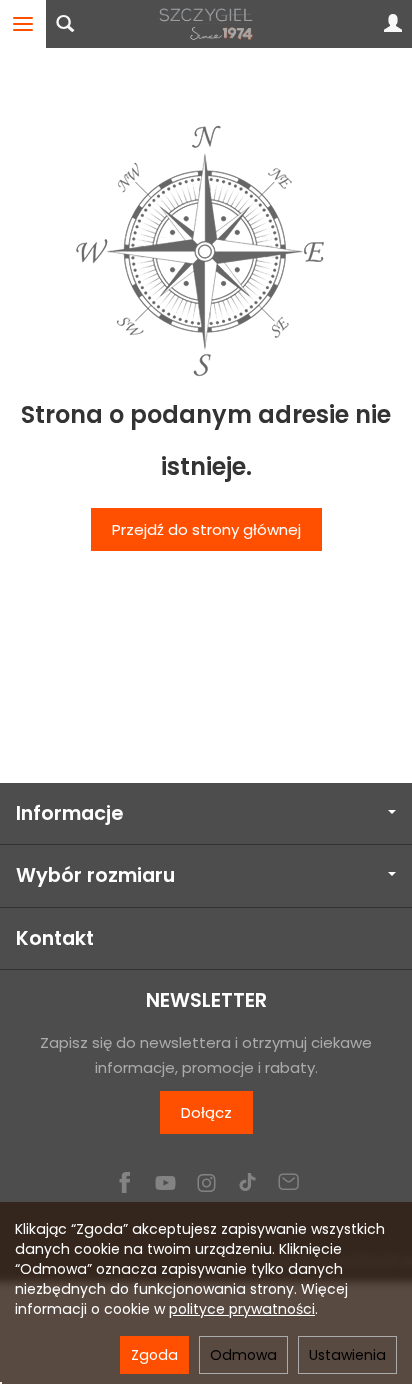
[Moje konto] (393, 24)
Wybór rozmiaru (95, 875)
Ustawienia (347, 1355)
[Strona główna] (206, 24)
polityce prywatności (242, 1309)
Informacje (69, 813)
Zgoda (154, 1355)
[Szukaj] (65, 24)
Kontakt (55, 938)
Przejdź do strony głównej (206, 529)
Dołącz (206, 1112)
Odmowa (243, 1355)
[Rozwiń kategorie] (23, 24)
